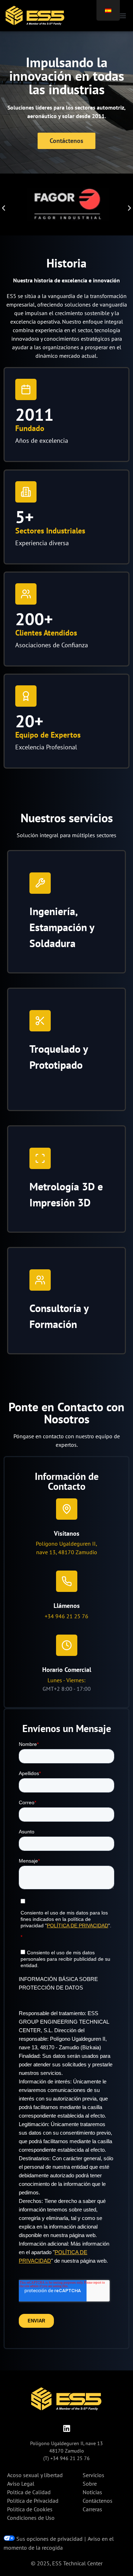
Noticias (92, 2492)
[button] (122, 15)
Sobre (90, 2484)
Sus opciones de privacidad (49, 2539)
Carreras (92, 2509)
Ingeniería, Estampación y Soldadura (62, 927)
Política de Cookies (30, 2509)
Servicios (93, 2475)
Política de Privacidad (33, 2501)
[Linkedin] (67, 2428)
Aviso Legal (21, 2484)
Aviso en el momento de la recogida (59, 2543)
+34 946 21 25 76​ (66, 1616)
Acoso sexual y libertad (35, 2475)
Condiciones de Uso (31, 2518)
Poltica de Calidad (29, 2492)
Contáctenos (98, 2501)
